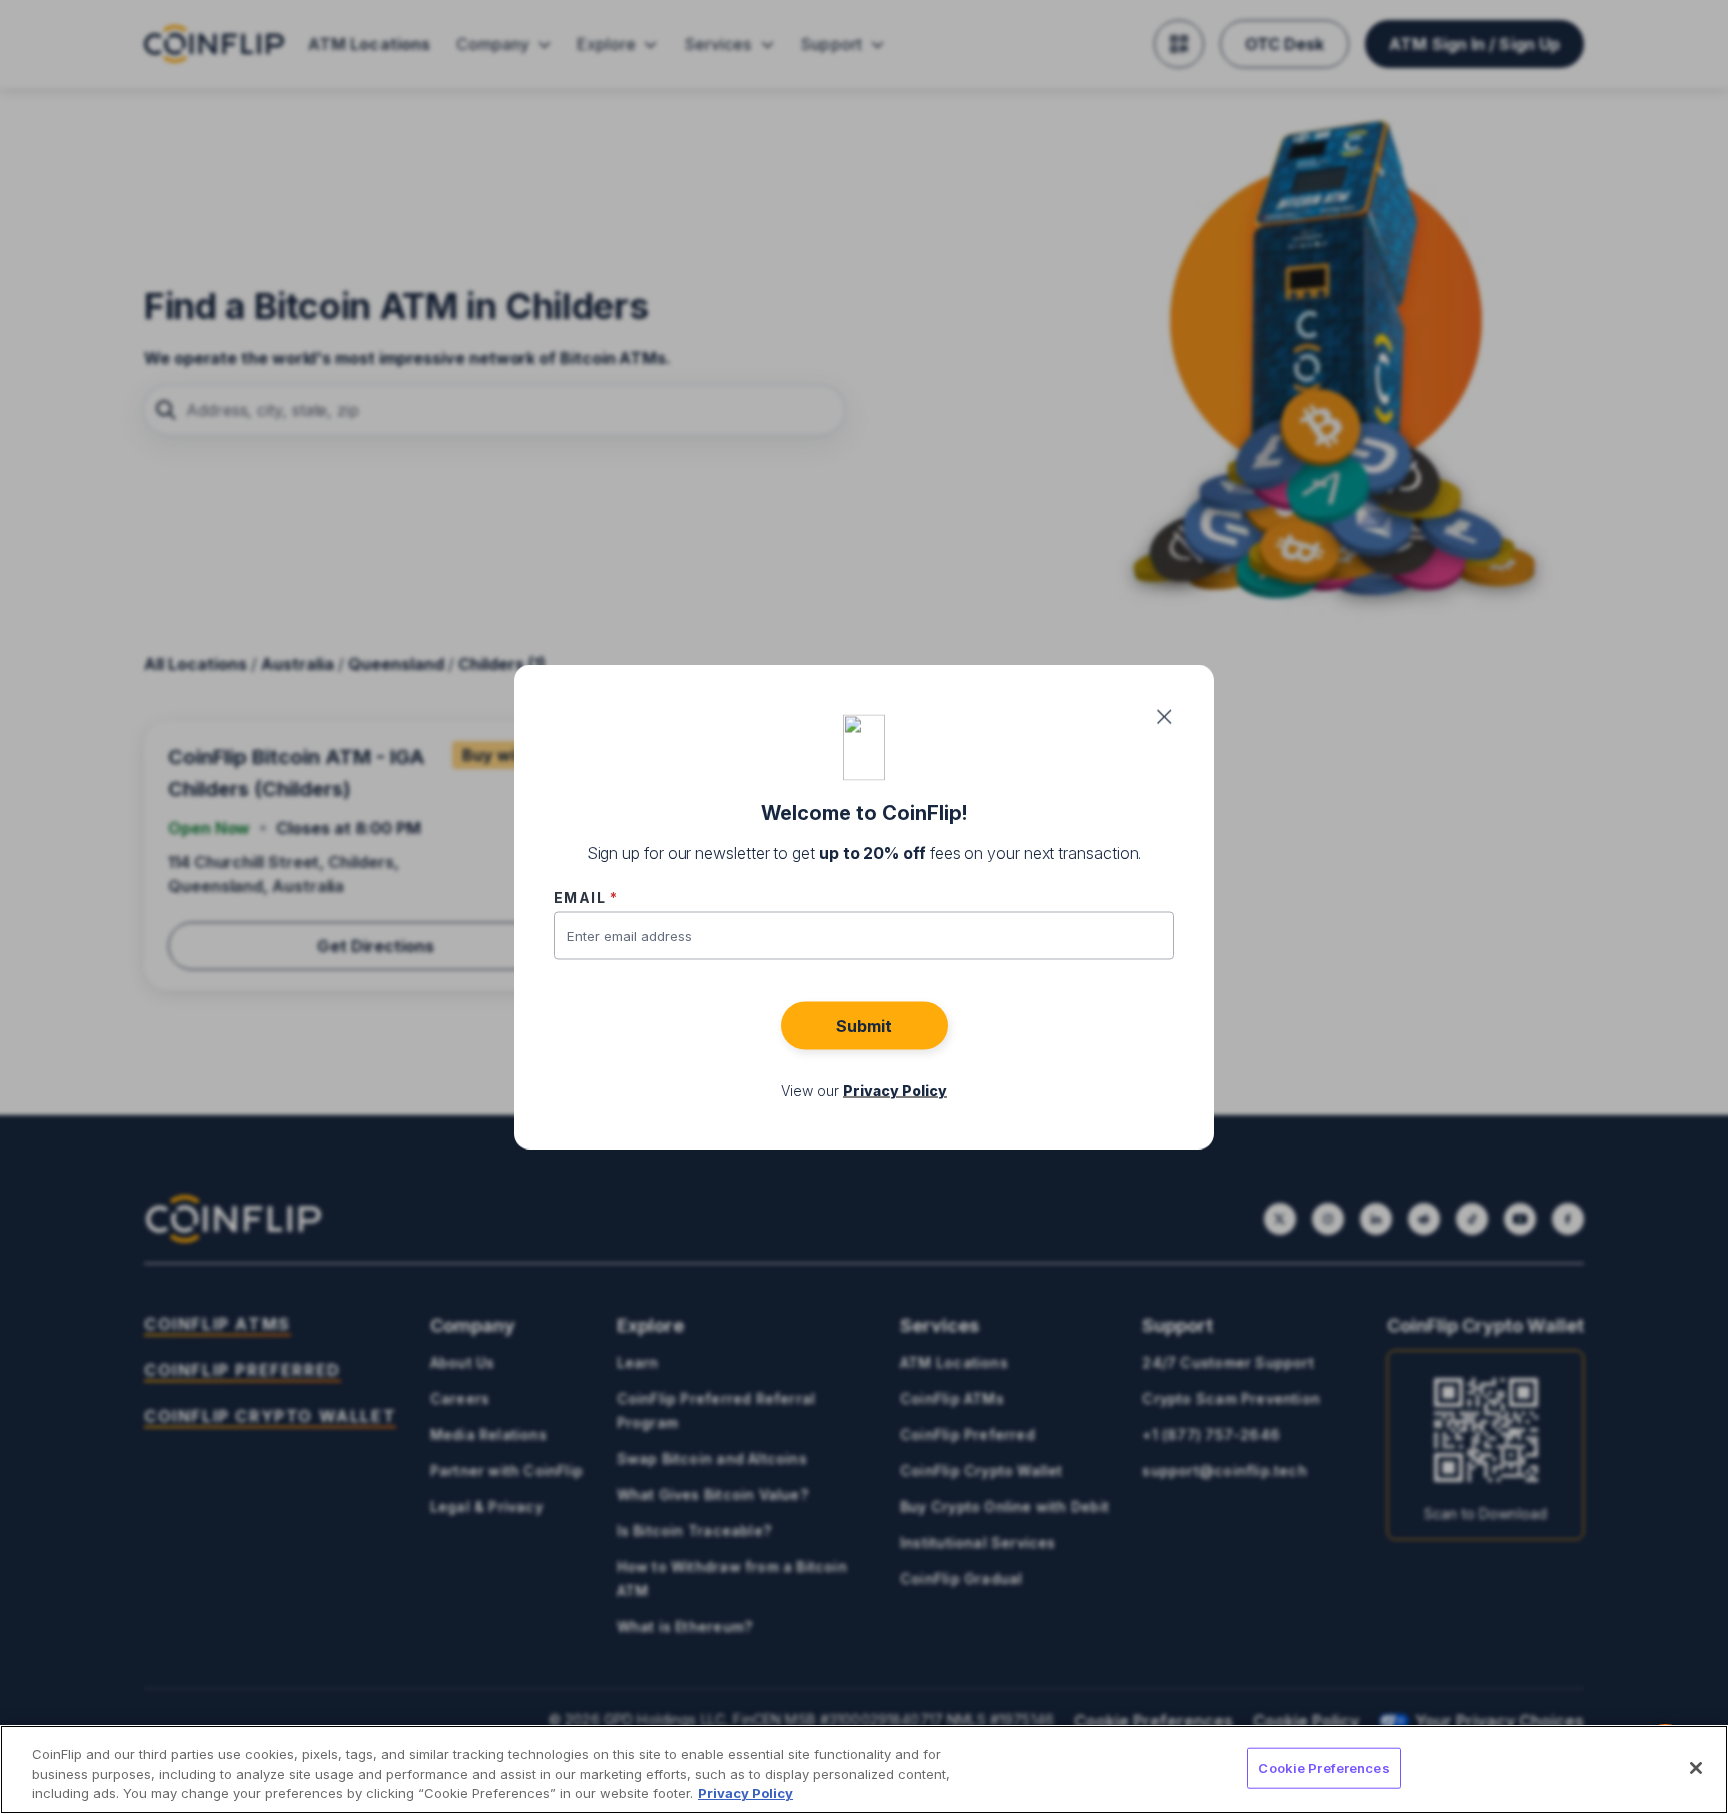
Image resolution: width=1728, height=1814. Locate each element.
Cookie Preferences (1323, 1767)
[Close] (1696, 1768)
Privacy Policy (745, 1793)
